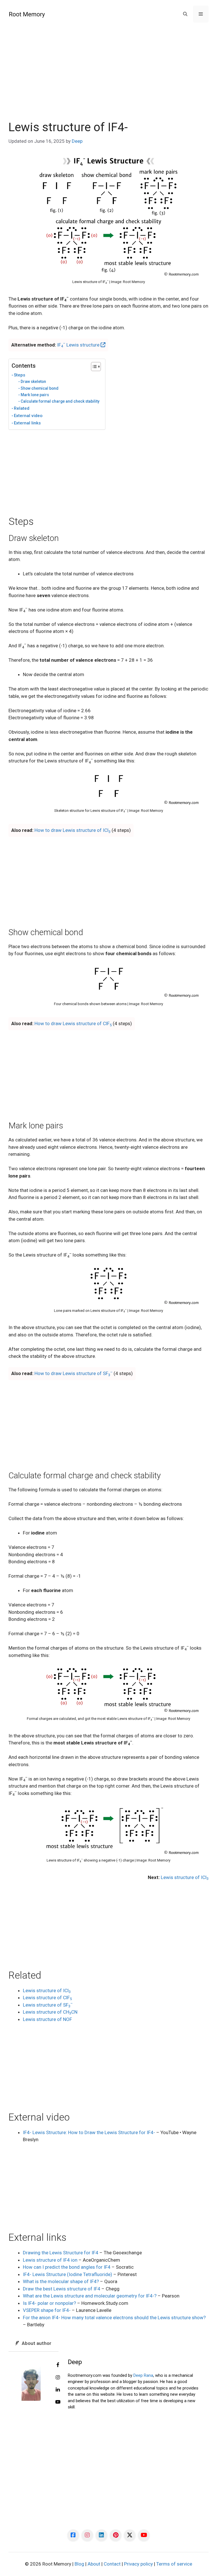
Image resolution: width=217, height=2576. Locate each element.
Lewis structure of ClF (47, 1998)
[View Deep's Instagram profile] (58, 2378)
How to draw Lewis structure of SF (73, 1373)
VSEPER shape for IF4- (47, 2310)
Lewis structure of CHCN (50, 2012)
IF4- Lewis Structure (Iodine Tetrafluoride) (68, 2274)
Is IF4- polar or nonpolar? (49, 2303)
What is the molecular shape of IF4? (61, 2281)
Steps (19, 375)
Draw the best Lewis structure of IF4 (62, 2289)
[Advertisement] (108, 78)
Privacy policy (138, 2564)
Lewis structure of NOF (47, 2019)
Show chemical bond (40, 388)
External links (27, 423)
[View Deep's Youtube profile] (58, 2402)
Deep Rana (143, 2375)
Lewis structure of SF (48, 2005)
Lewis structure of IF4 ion (50, 2260)
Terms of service (174, 2564)
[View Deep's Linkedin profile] (58, 2390)
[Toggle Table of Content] (93, 367)
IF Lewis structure (79, 345)
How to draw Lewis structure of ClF (73, 1023)
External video (28, 416)
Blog (79, 2564)
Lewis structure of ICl (185, 1877)
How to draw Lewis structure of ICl (72, 830)
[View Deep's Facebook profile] (58, 2365)
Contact (112, 2564)
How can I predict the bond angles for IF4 (67, 2267)
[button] (185, 14)
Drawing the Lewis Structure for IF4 (61, 2253)
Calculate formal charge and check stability (60, 401)
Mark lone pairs (35, 395)
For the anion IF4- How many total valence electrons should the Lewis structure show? (114, 2318)
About (94, 2564)
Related (22, 408)
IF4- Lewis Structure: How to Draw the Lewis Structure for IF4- (89, 2132)
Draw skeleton (33, 382)
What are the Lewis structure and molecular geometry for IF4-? (90, 2296)
